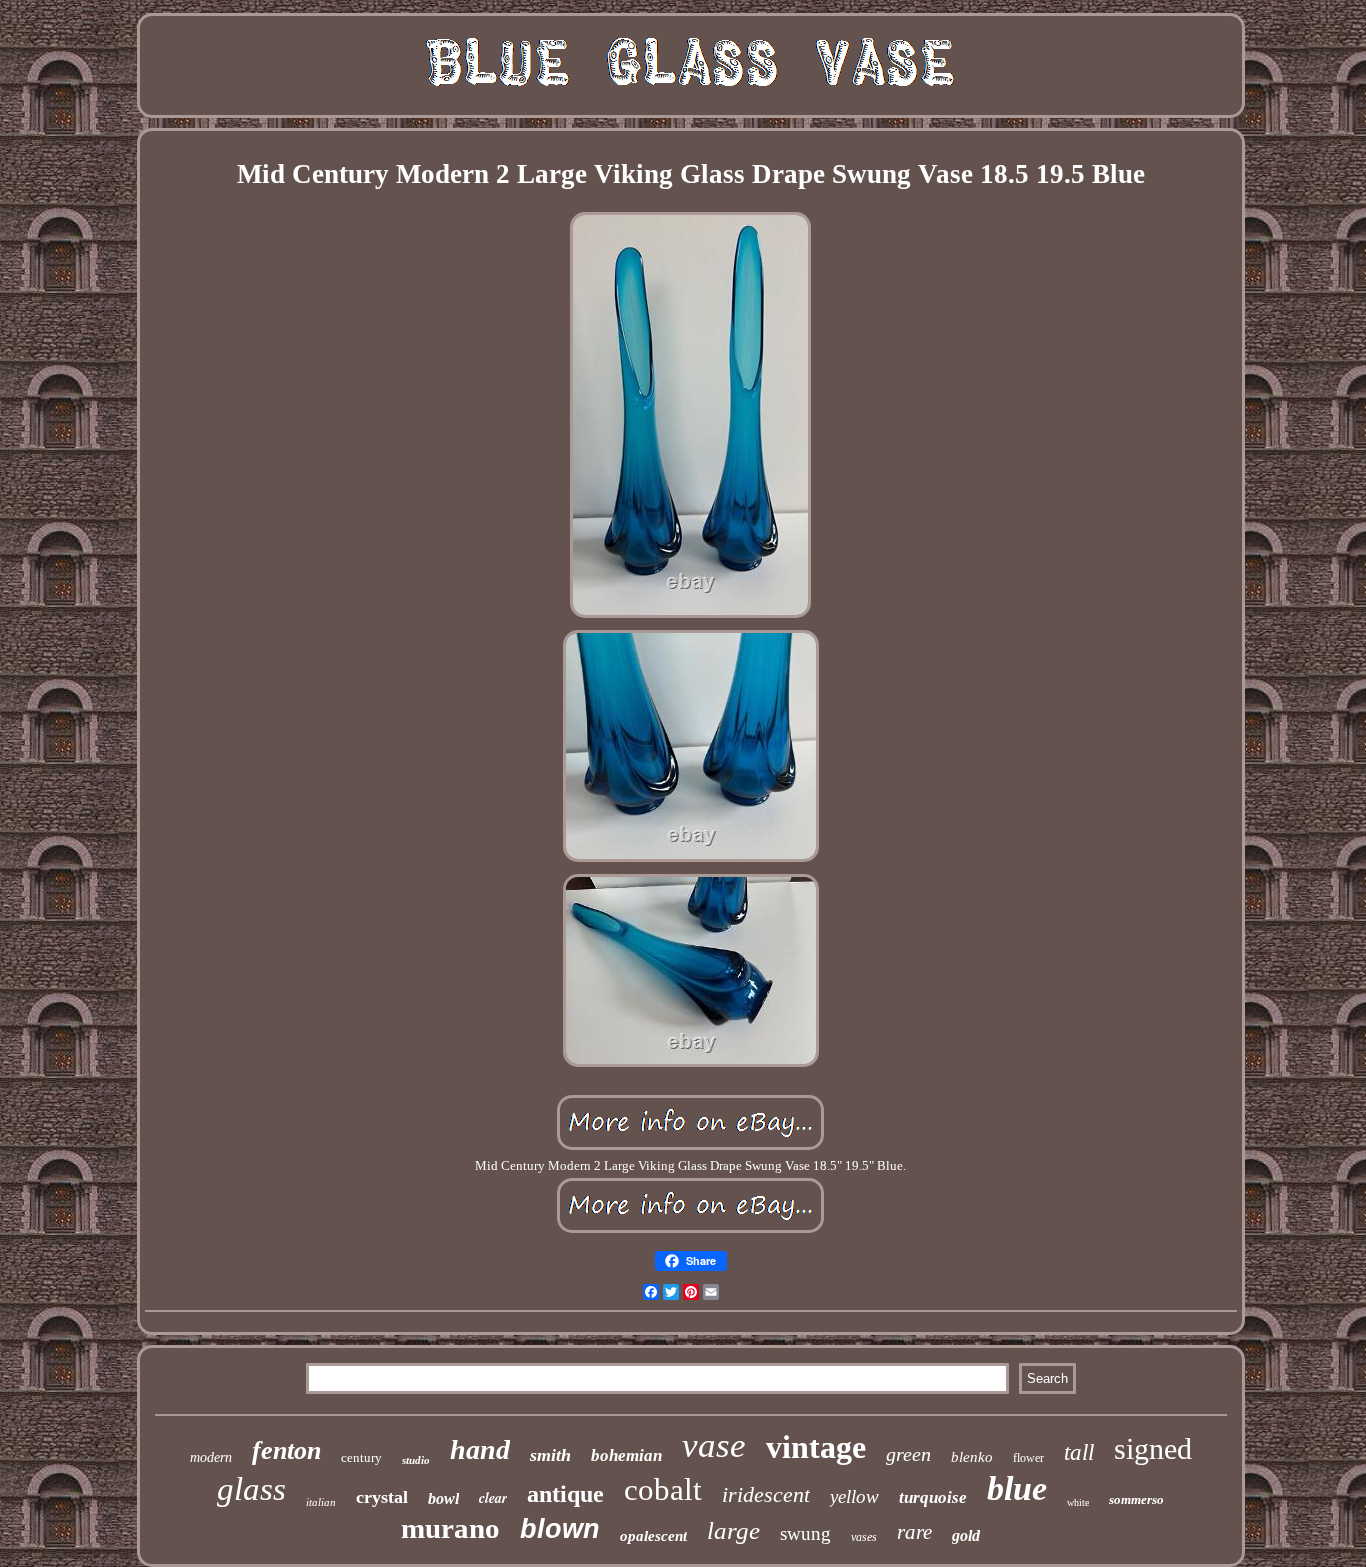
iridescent (766, 1494)
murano (450, 1528)
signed (1153, 1448)
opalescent (653, 1536)
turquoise (933, 1497)
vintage (816, 1447)
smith (550, 1455)
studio (416, 1460)
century (361, 1457)
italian (321, 1502)
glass (251, 1489)
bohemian (626, 1455)
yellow (854, 1496)
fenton (286, 1450)
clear (493, 1498)
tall (1079, 1452)
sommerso (1136, 1499)
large (733, 1530)
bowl (443, 1498)
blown (560, 1529)
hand (480, 1449)
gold (966, 1535)
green (908, 1454)
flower (1028, 1458)
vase (714, 1445)
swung (805, 1533)
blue (1017, 1488)
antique (565, 1494)
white (1078, 1502)
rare (914, 1532)
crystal (382, 1497)
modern (211, 1457)
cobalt (663, 1489)
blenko (972, 1457)
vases (864, 1537)
